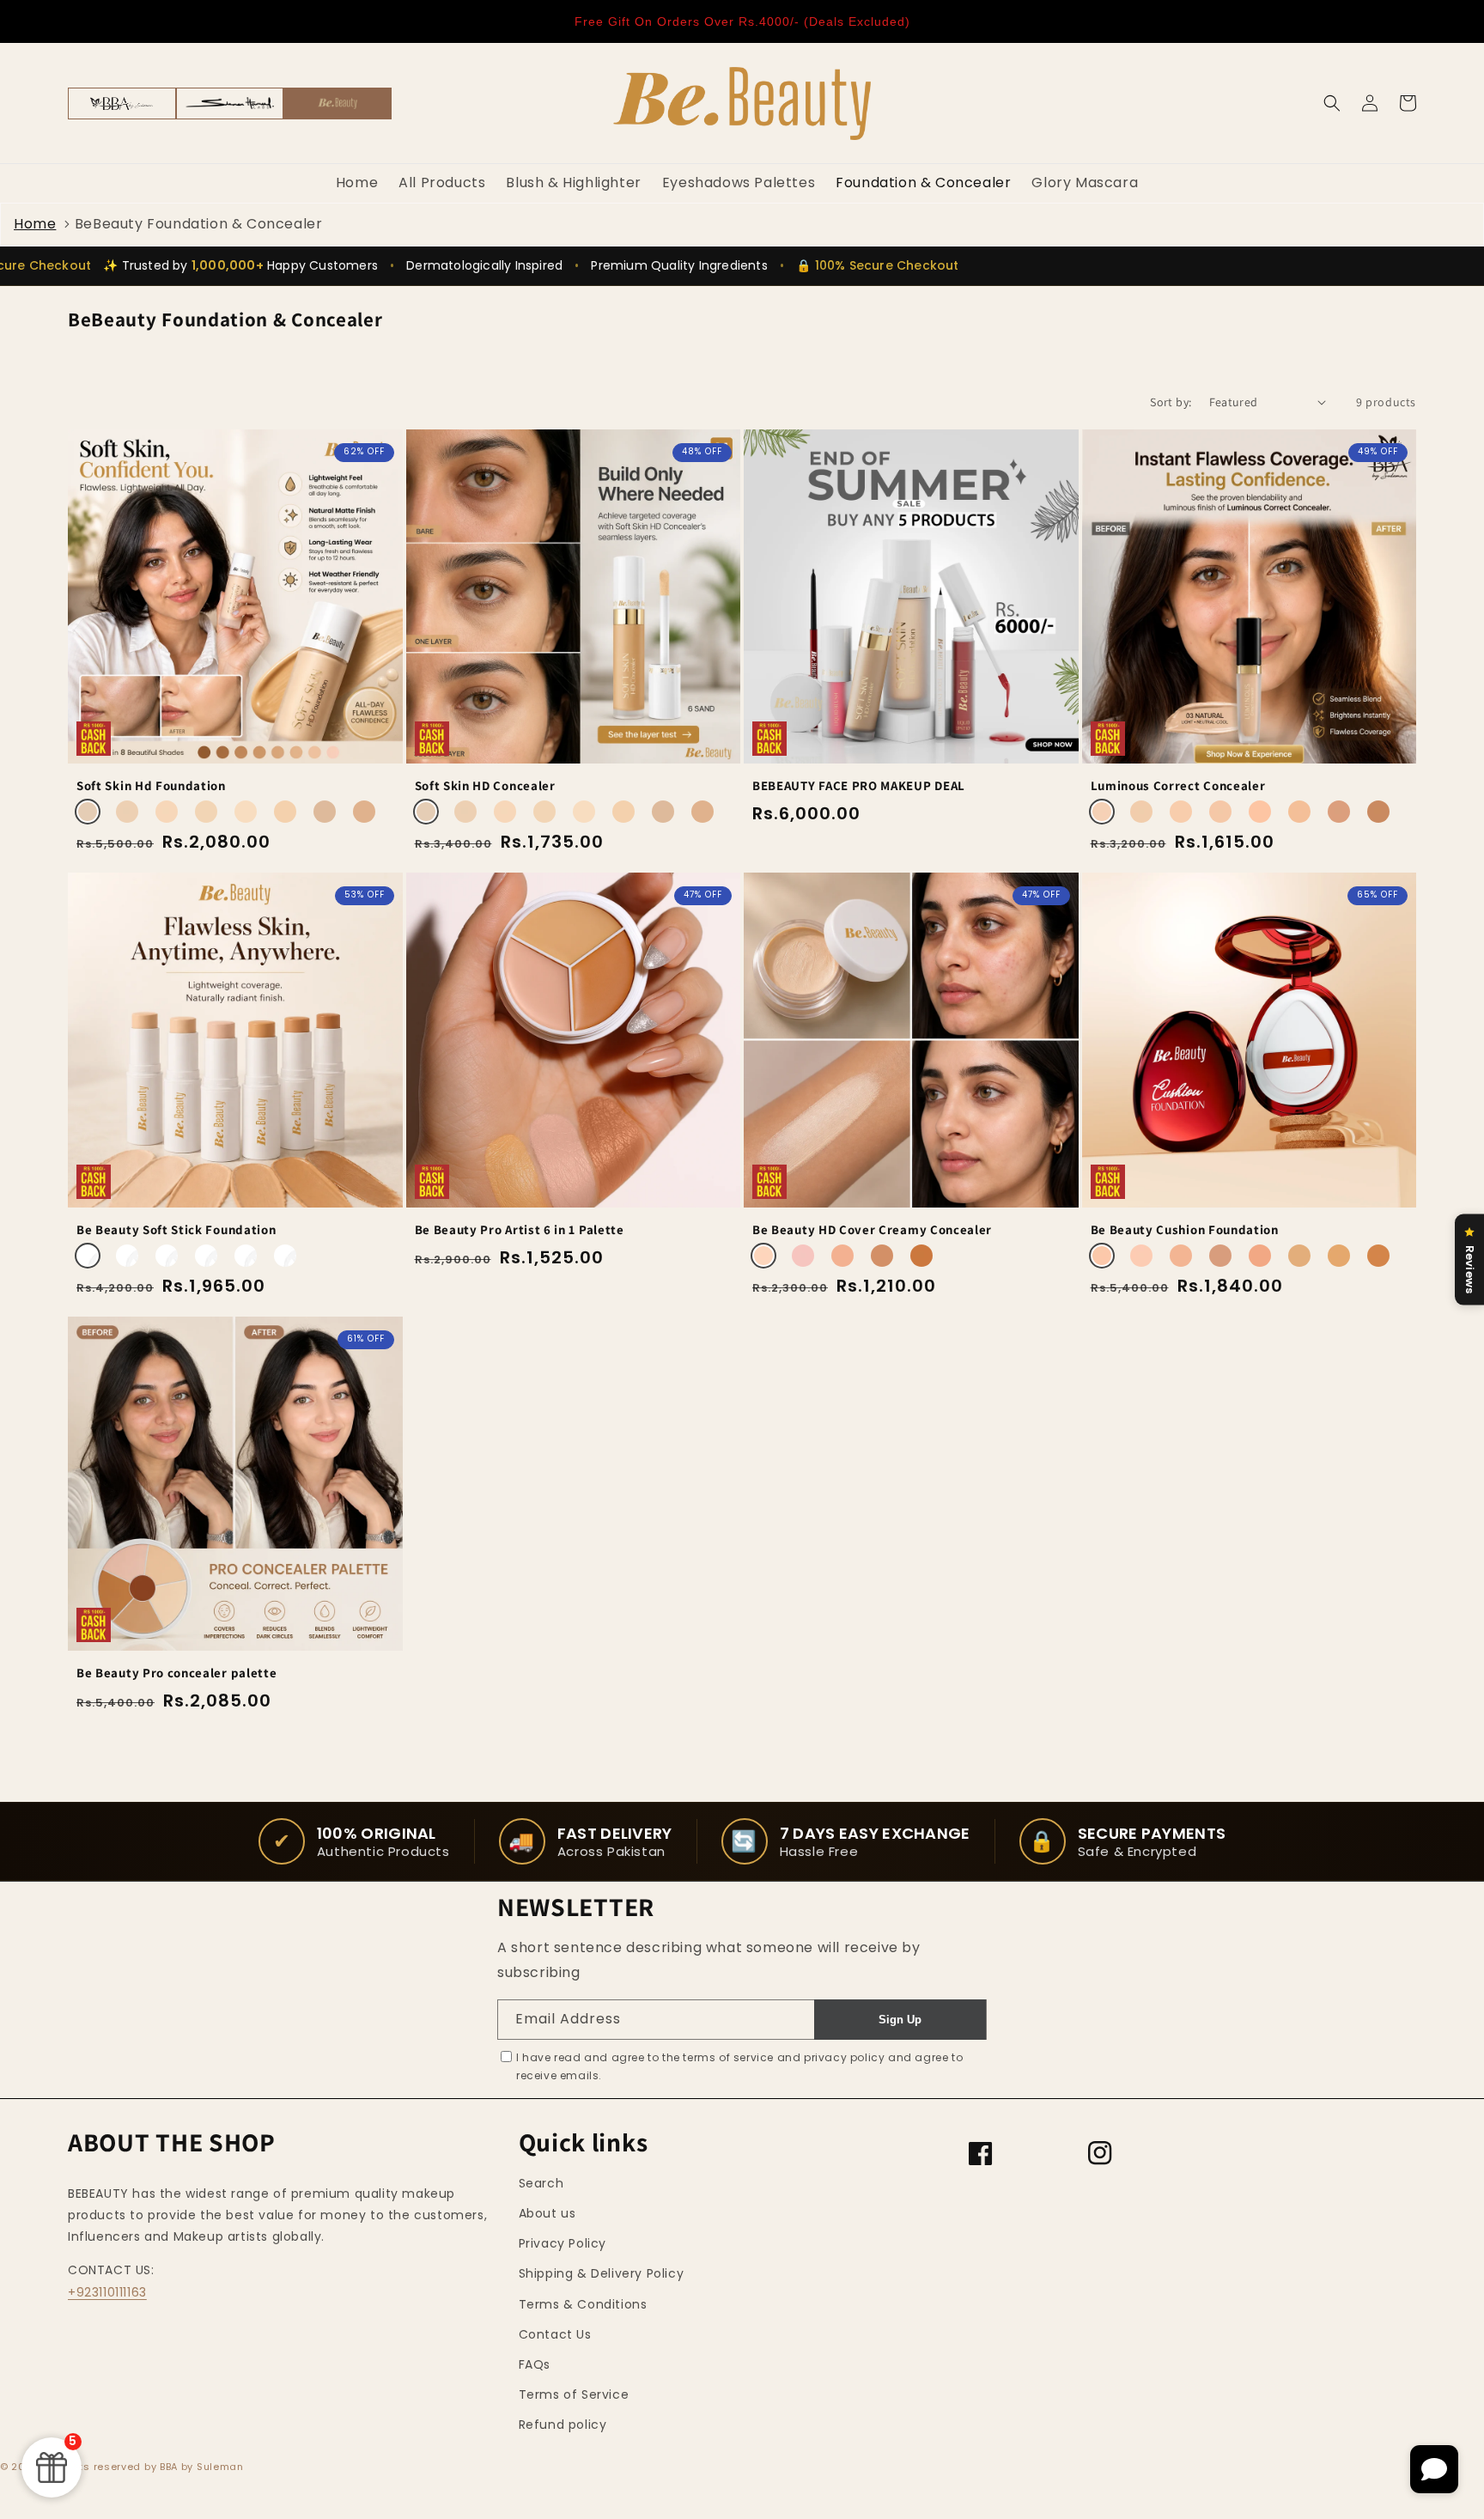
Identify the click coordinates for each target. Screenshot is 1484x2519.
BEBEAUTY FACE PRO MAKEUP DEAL (859, 786)
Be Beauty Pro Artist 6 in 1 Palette (520, 1230)
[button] (1332, 103)
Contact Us (555, 2334)
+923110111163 (107, 2292)
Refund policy (563, 2425)
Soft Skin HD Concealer (485, 786)
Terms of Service (574, 2394)
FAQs (535, 2364)
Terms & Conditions (583, 2304)
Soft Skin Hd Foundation (151, 786)
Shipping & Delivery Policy (602, 2273)
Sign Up (900, 2020)
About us (547, 2213)
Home (35, 224)
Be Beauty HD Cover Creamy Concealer (872, 1230)
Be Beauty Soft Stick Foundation (176, 1230)
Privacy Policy (563, 2243)
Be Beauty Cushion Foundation (1185, 1230)
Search (541, 2183)
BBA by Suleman (202, 2467)
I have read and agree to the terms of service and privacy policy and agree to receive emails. (739, 2067)
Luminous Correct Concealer (1178, 786)
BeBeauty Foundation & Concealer (199, 224)
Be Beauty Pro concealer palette (176, 1673)
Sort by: (1171, 402)
